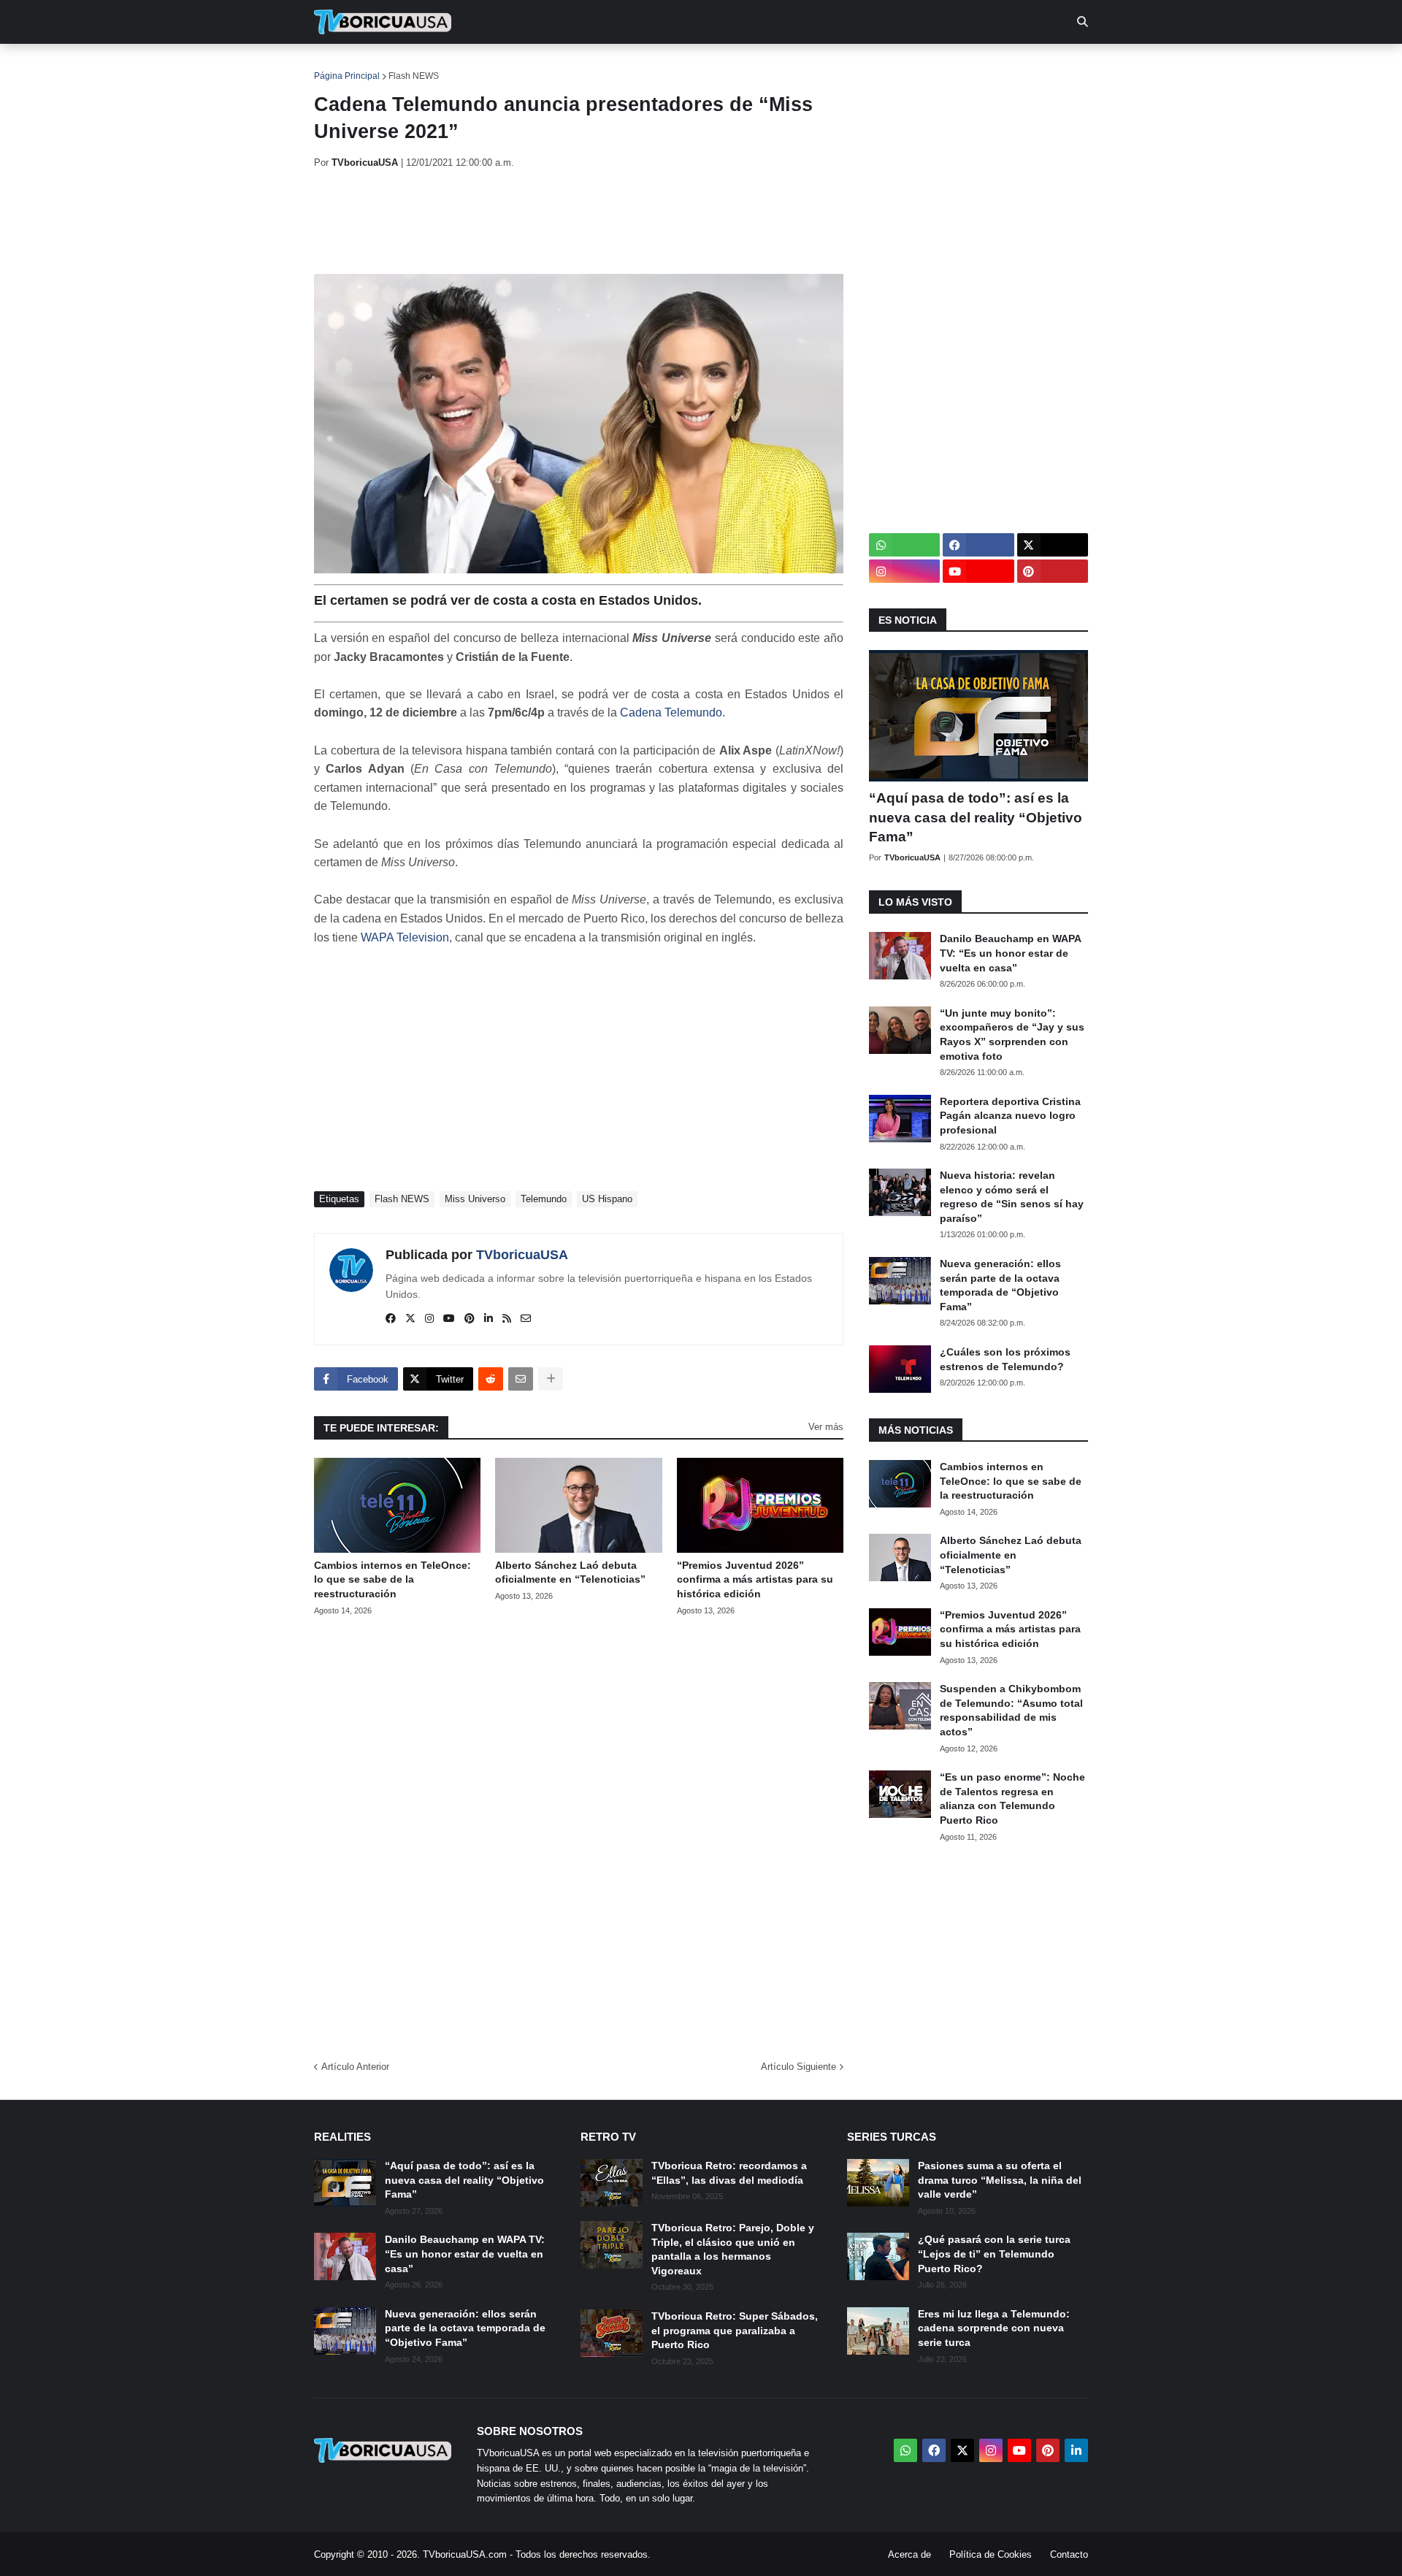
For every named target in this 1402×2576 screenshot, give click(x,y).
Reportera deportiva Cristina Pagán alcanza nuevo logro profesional (1010, 1116)
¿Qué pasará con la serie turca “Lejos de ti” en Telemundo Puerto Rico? (994, 2254)
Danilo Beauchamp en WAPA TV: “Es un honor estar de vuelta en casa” (1010, 953)
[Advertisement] (580, 221)
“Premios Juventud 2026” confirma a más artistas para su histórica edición (755, 1579)
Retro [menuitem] (847, 66)
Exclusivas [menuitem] (776, 66)
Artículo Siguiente (798, 2067)
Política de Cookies (991, 2554)
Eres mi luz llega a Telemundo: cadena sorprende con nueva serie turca (994, 2328)
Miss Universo (475, 1199)
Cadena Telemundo (671, 712)
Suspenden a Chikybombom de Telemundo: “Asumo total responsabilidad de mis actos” (1011, 1710)
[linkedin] (489, 1319)
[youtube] (449, 1319)
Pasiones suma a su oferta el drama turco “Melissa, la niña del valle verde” (1000, 2180)
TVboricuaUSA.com (465, 2554)
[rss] (507, 1319)
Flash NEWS (414, 76)
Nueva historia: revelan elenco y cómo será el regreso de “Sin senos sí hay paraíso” (1012, 1197)
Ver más (826, 1427)
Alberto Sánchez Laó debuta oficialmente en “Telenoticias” (570, 1572)
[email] (526, 1319)
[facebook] (391, 1319)
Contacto (1069, 2554)
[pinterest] (470, 1319)
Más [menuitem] (899, 66)
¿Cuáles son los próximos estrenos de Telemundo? (1005, 1359)
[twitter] (410, 1319)
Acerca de (909, 2554)
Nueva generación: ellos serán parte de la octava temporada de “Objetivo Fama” (1000, 1285)
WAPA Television (405, 937)
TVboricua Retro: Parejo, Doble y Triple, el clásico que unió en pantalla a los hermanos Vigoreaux (733, 2249)
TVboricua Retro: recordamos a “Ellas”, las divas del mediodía (729, 2173)
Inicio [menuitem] (341, 66)
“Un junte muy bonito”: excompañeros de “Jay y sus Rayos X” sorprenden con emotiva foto (1012, 1035)
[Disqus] (579, 1833)
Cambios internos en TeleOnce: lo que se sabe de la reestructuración (392, 1579)
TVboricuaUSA (522, 1255)
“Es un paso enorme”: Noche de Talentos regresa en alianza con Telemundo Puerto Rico (1012, 1799)
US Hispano (607, 1199)
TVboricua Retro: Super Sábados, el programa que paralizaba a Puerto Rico (735, 2330)
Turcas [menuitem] (618, 66)
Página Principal (347, 76)
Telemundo (544, 1199)
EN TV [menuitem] (474, 66)
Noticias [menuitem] (403, 66)
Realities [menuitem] (548, 66)
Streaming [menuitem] (692, 66)
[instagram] (429, 1319)
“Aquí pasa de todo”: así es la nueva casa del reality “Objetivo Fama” (976, 817)
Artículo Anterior (355, 2067)
